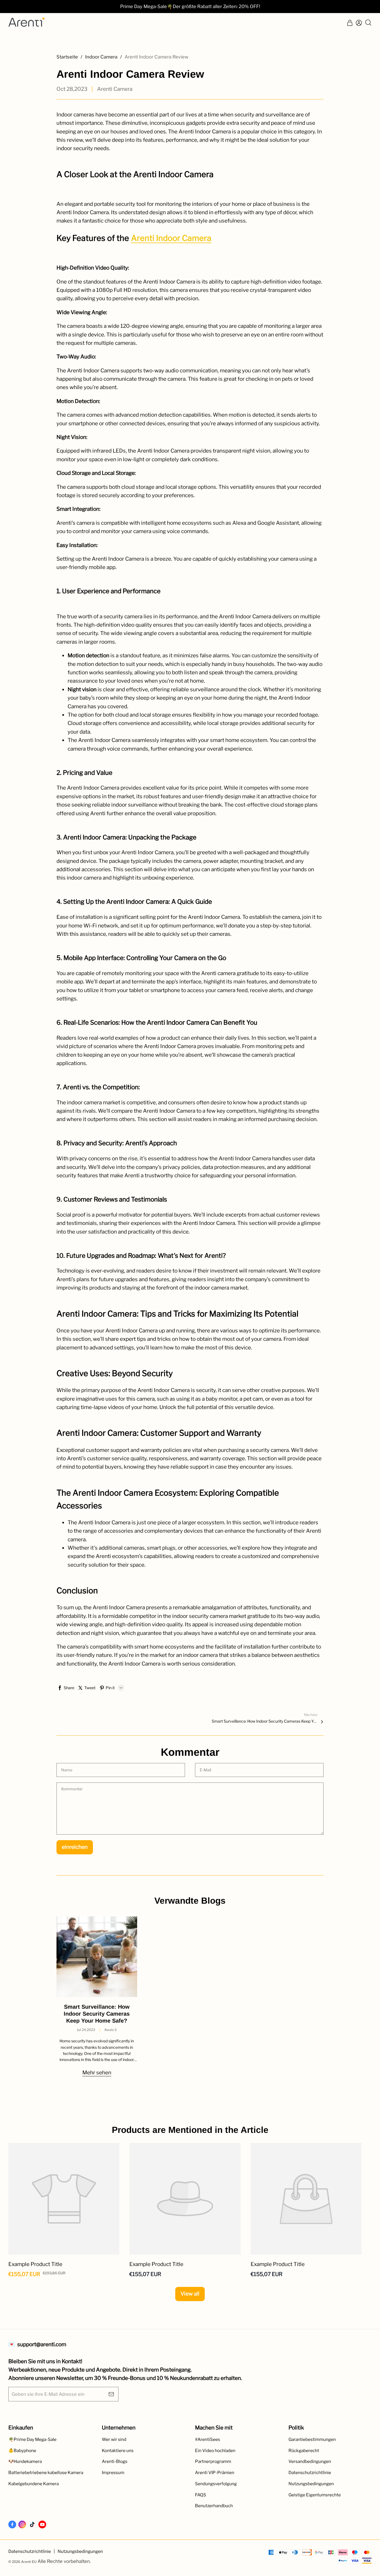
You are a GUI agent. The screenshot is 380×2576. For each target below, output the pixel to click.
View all (190, 2294)
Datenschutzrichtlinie (310, 2473)
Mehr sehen (97, 2073)
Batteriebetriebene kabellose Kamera (46, 2473)
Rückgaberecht (304, 2451)
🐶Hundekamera (25, 2461)
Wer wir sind (114, 2439)
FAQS (201, 2495)
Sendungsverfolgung (216, 2484)
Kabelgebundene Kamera (34, 2484)
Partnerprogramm (213, 2461)
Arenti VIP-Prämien (215, 2473)
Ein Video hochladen (215, 2451)
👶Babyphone (22, 2451)
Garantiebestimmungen (312, 2439)
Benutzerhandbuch (214, 2506)
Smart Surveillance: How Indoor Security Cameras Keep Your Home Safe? (265, 1721)
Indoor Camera (101, 57)
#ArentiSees (208, 2439)
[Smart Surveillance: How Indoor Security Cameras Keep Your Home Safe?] (97, 1957)
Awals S (111, 2030)
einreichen (75, 1847)
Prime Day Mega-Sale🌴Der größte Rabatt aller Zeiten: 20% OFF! (190, 6)
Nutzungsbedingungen (311, 2484)
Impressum (113, 2473)
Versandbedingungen (310, 2461)
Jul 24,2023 (86, 2030)
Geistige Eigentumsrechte (315, 2495)
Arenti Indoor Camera (171, 238)
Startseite (67, 57)
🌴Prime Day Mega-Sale (32, 2439)
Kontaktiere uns (118, 2451)
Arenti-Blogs (115, 2461)
